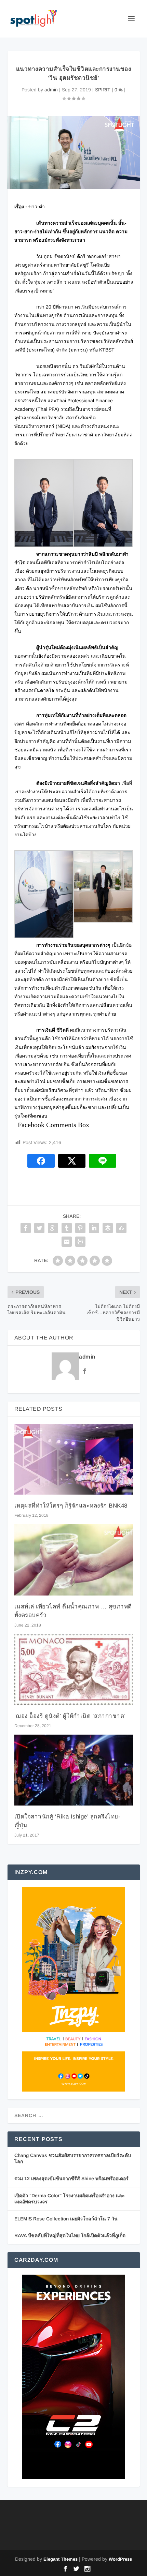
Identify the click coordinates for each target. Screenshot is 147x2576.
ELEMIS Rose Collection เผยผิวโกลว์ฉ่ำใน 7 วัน (66, 2219)
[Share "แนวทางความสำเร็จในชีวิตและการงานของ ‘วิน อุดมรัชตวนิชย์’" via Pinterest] (80, 1228)
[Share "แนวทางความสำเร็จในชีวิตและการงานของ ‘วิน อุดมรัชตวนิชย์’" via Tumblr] (67, 1228)
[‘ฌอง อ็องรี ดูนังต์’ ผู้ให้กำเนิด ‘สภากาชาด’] (74, 1669)
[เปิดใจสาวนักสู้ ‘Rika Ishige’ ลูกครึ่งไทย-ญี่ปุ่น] (74, 1770)
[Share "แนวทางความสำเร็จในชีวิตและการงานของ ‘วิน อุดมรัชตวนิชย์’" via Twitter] (39, 1228)
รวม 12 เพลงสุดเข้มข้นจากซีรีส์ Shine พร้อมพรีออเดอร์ (71, 2178)
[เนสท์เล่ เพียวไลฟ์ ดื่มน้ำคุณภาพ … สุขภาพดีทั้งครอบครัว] (74, 1560)
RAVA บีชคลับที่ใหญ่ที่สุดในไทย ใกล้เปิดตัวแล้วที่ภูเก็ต (70, 2235)
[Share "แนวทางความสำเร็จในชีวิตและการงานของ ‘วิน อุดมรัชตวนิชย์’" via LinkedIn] (94, 1228)
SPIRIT (103, 90)
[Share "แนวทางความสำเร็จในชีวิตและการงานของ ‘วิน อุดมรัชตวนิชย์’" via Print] (80, 1242)
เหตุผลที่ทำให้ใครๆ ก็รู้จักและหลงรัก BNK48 (71, 1506)
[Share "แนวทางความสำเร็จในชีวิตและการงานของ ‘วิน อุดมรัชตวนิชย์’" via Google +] (53, 1228)
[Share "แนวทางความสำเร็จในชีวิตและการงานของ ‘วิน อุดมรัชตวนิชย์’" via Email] (67, 1242)
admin (51, 90)
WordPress (120, 2559)
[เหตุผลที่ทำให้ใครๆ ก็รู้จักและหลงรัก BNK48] (74, 1459)
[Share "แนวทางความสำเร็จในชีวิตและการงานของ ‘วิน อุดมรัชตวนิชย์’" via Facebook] (26, 1228)
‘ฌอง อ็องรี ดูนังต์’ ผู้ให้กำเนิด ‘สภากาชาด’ (70, 1716)
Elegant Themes (61, 2559)
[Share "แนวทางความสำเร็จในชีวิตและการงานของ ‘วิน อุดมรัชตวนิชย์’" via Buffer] (108, 1228)
